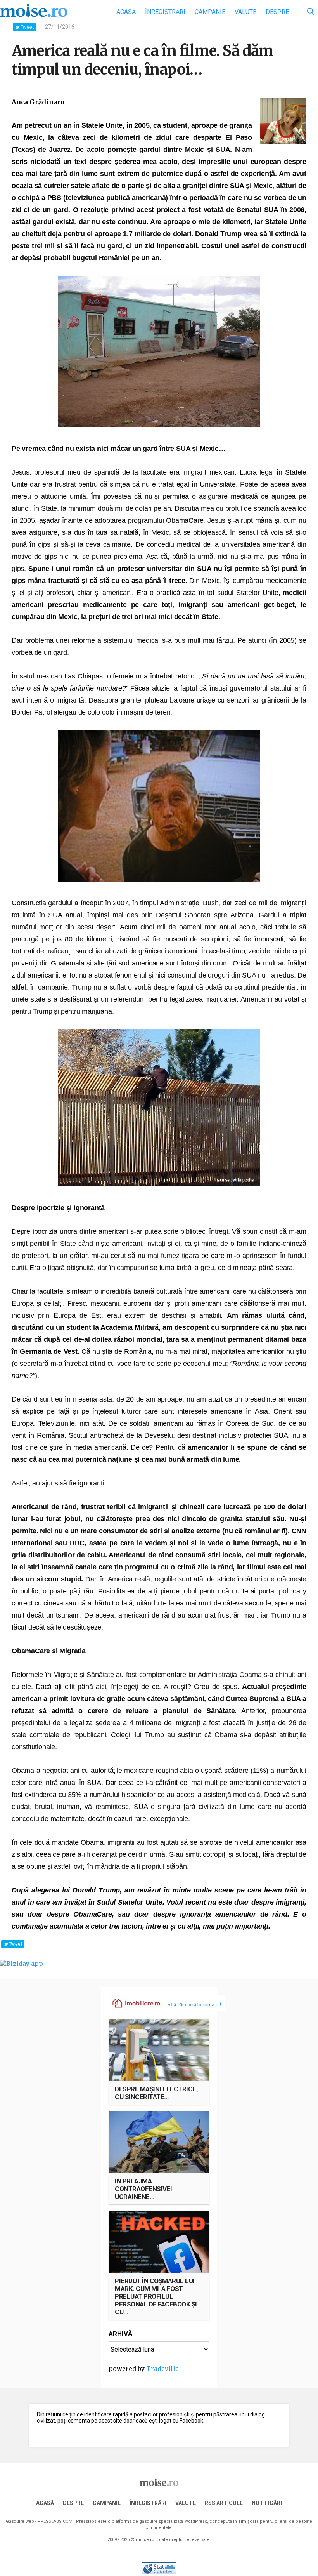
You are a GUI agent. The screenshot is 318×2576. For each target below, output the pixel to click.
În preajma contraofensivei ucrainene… (143, 2189)
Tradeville (162, 2369)
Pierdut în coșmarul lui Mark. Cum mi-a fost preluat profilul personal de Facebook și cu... (156, 2296)
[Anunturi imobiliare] (132, 2003)
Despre (277, 12)
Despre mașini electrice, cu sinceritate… (156, 2093)
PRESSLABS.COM (55, 2521)
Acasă (126, 12)
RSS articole (224, 2503)
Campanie (210, 12)
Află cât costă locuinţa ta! (194, 2005)
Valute (245, 12)
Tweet (27, 27)
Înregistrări (165, 12)
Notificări (267, 2503)
